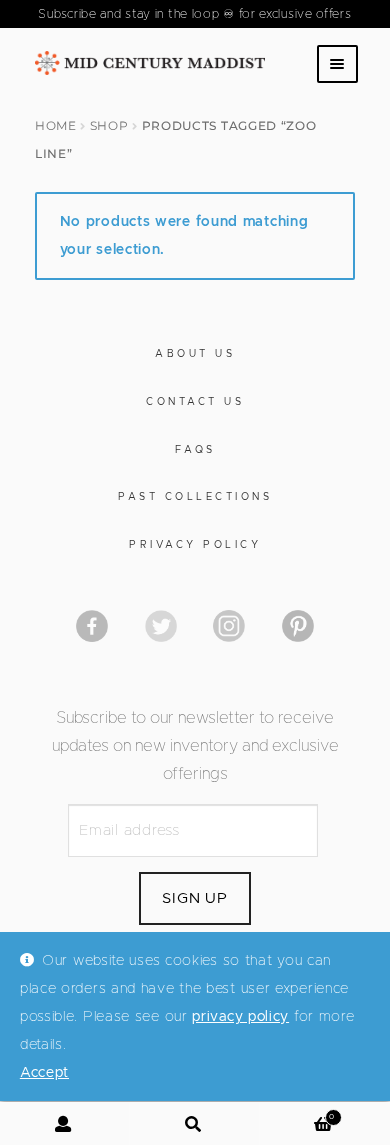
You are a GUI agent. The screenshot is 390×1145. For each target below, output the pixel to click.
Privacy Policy (195, 545)
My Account (65, 1124)
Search (195, 1124)
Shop (109, 125)
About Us (195, 354)
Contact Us (195, 402)
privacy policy (240, 1017)
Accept (44, 1073)
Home (56, 125)
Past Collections (195, 497)
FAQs (195, 450)
